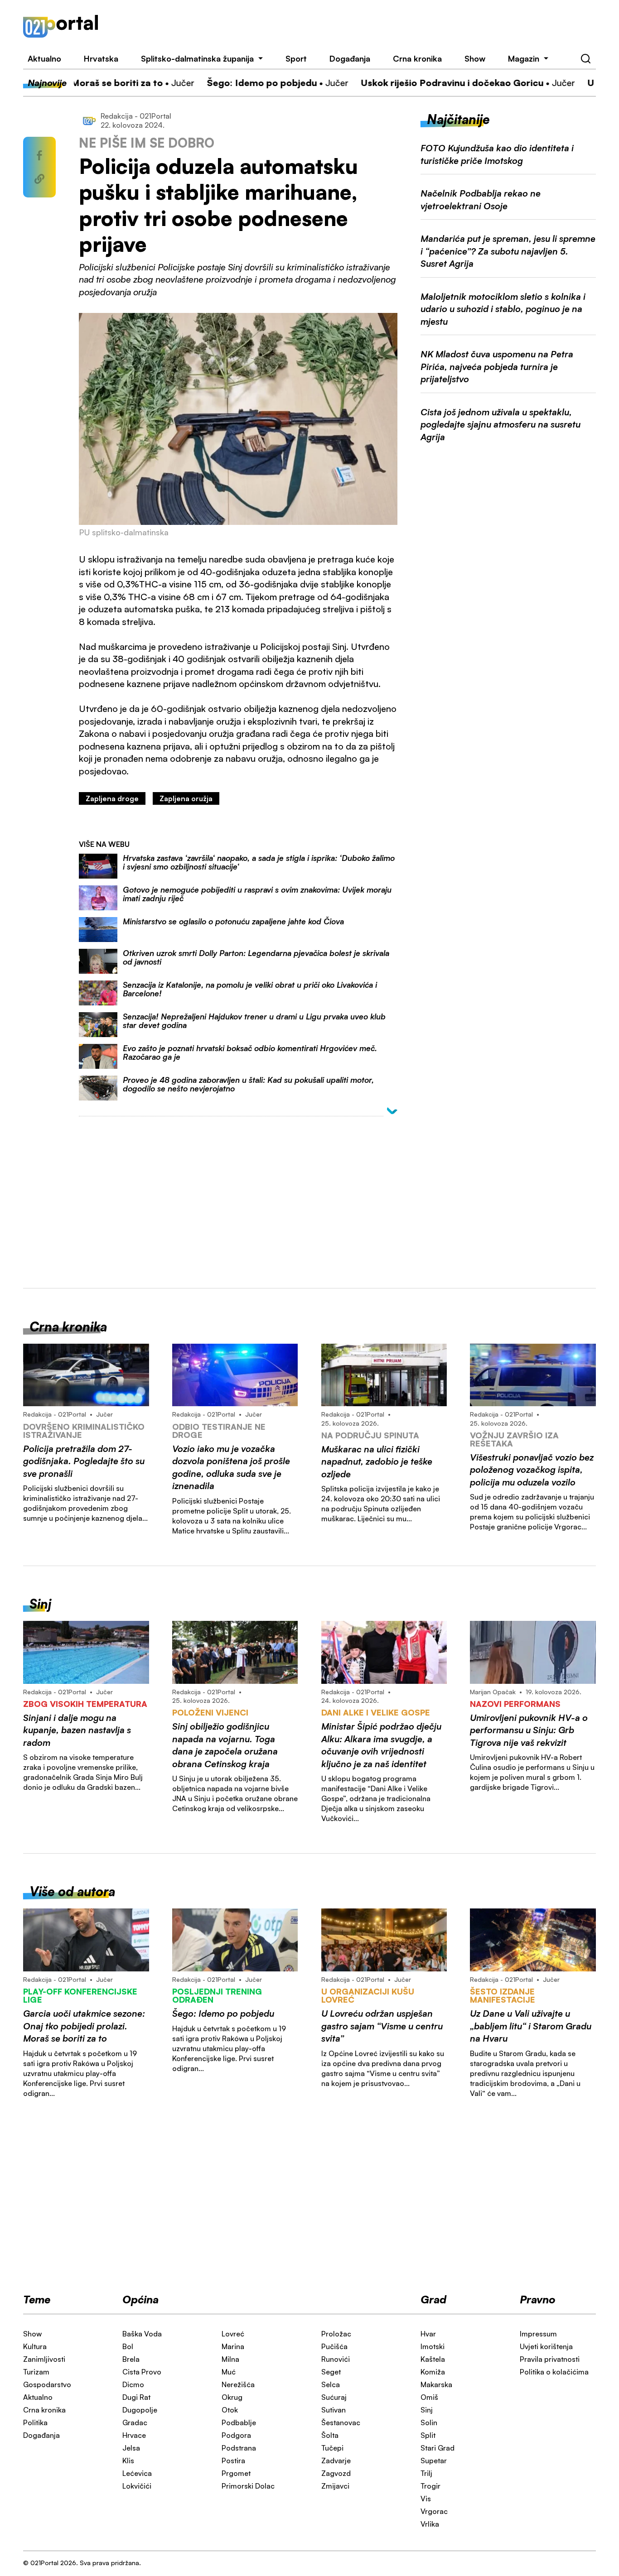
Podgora (236, 2435)
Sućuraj (334, 2397)
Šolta (330, 2435)
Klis (128, 2461)
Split (428, 2435)
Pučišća (334, 2346)
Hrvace (134, 2435)
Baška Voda (142, 2334)
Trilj (426, 2473)
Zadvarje (336, 2461)
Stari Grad (438, 2448)
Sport (296, 58)
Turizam (36, 2372)
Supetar (434, 2461)
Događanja (350, 58)
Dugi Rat (136, 2397)
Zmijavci (335, 2486)
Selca (331, 2384)
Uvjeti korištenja (546, 2346)
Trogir (430, 2486)
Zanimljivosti (44, 2359)
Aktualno (44, 58)
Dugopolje (140, 2410)
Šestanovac (341, 2422)
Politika (35, 2422)
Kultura (35, 2346)
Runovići (336, 2359)
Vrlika (430, 2524)
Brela (131, 2359)
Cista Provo (142, 2372)
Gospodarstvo (47, 2384)
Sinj (427, 2410)
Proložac (336, 2334)
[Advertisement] (359, 26)
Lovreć (233, 2334)
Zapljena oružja (186, 798)
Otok (230, 2410)
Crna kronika (417, 58)
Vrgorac (434, 2511)
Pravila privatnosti (550, 2359)
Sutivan (334, 2410)
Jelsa (131, 2448)
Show (475, 58)
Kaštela (433, 2359)
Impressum (538, 2334)
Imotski (433, 2346)
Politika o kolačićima (554, 2372)
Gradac (135, 2422)
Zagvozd (336, 2473)
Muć (229, 2372)
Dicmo (133, 2384)
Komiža (433, 2372)
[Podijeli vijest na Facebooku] (39, 155)
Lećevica (137, 2473)
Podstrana (239, 2448)
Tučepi (332, 2448)
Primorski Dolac (248, 2486)
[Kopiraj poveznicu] (39, 179)
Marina (233, 2346)
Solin (429, 2422)
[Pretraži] (586, 59)
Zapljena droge (112, 798)
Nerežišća (238, 2384)
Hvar (428, 2334)
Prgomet (236, 2473)
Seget (331, 2372)
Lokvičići (137, 2486)
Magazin (524, 58)
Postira (233, 2461)
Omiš (429, 2397)
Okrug (232, 2397)
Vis (426, 2499)
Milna (230, 2359)
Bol (128, 2346)
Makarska (436, 2384)
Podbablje (239, 2422)
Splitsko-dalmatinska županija (197, 58)
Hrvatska (101, 58)
